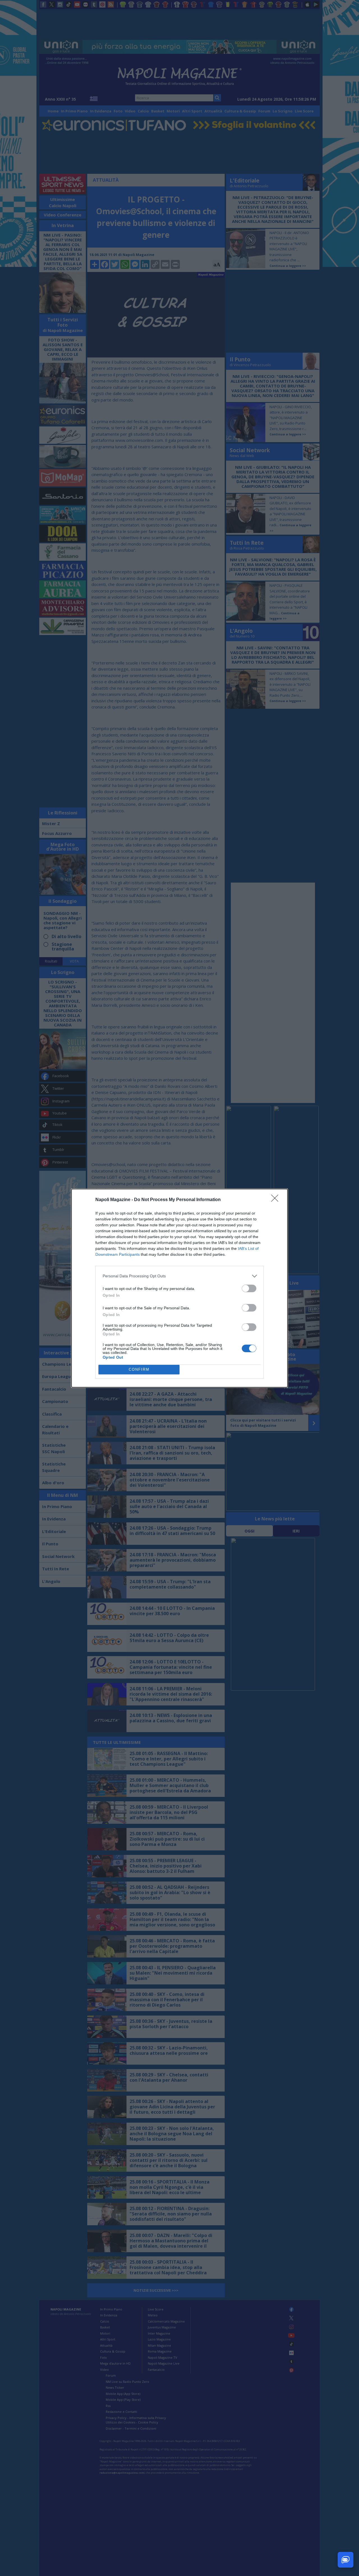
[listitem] (179, 1276)
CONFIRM (139, 1369)
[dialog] (179, 1288)
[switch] (249, 1288)
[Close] (277, 1200)
